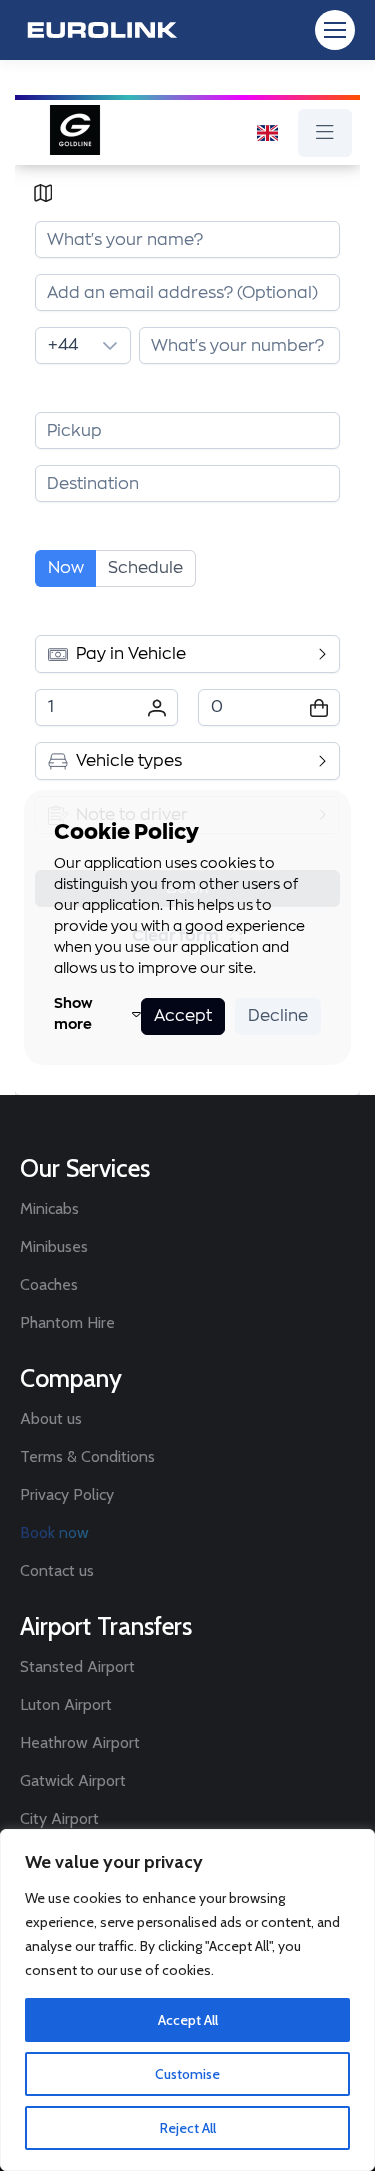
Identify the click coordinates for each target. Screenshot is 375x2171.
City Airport (59, 1818)
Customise (187, 2074)
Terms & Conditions (87, 1456)
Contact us (57, 1570)
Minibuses (54, 1246)
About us (51, 1418)
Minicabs (49, 1208)
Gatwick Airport (73, 1780)
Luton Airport (66, 1704)
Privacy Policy (67, 1494)
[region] (187, 2000)
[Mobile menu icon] (335, 30)
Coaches (49, 1284)
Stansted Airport (77, 1666)
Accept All (188, 2020)
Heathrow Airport (80, 1742)
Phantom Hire (67, 1322)
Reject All (188, 2128)
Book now (54, 1532)
